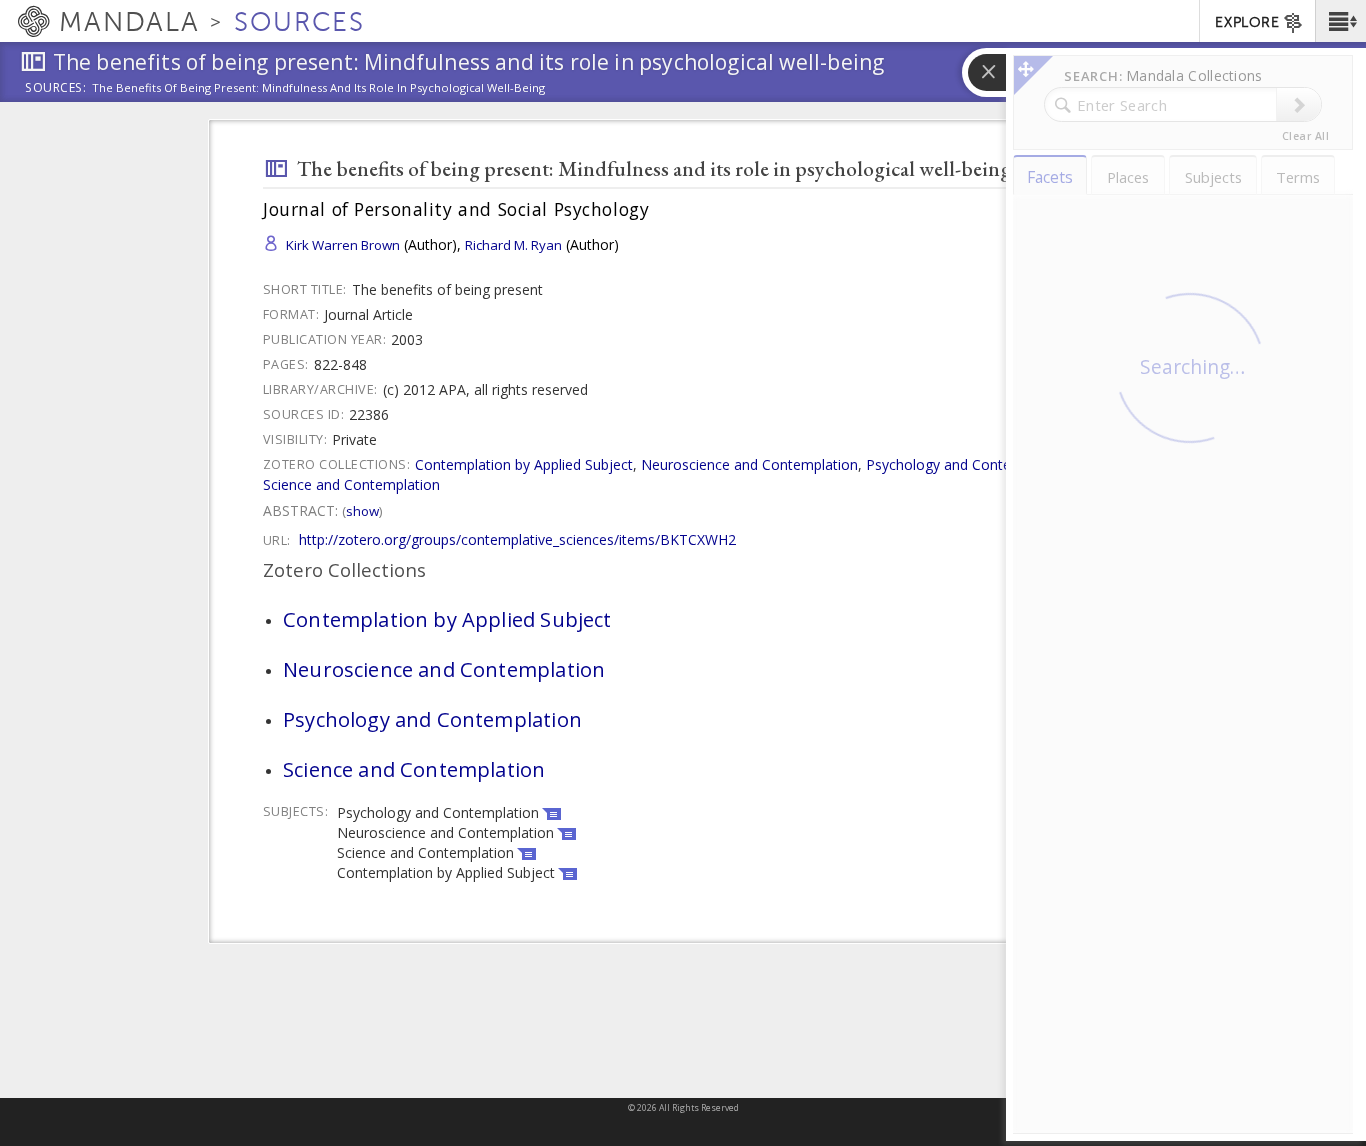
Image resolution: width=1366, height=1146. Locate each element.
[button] (1340, 21)
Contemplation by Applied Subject (524, 464)
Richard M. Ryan (513, 245)
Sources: (56, 89)
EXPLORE (1247, 22)
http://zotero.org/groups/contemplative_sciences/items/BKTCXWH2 (517, 539)
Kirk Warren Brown (343, 245)
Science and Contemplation (351, 484)
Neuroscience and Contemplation (749, 464)
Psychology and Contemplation (967, 464)
